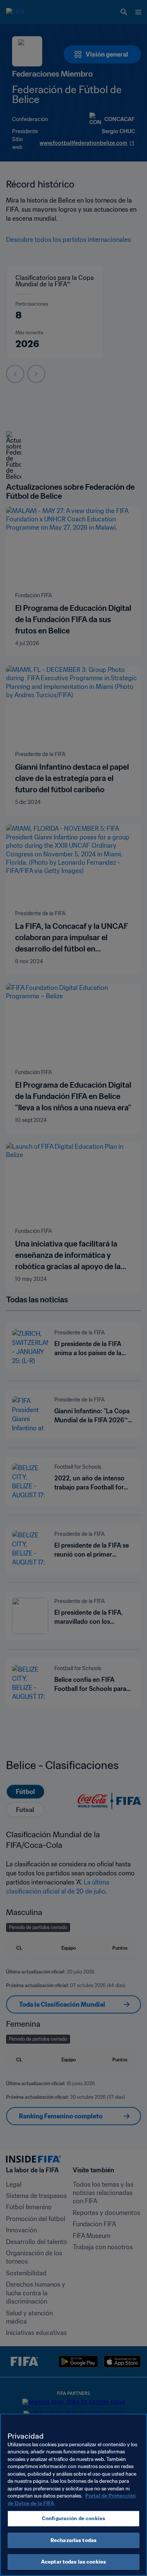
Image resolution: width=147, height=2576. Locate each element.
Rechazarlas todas (73, 2540)
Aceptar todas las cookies (73, 2562)
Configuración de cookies (73, 2518)
